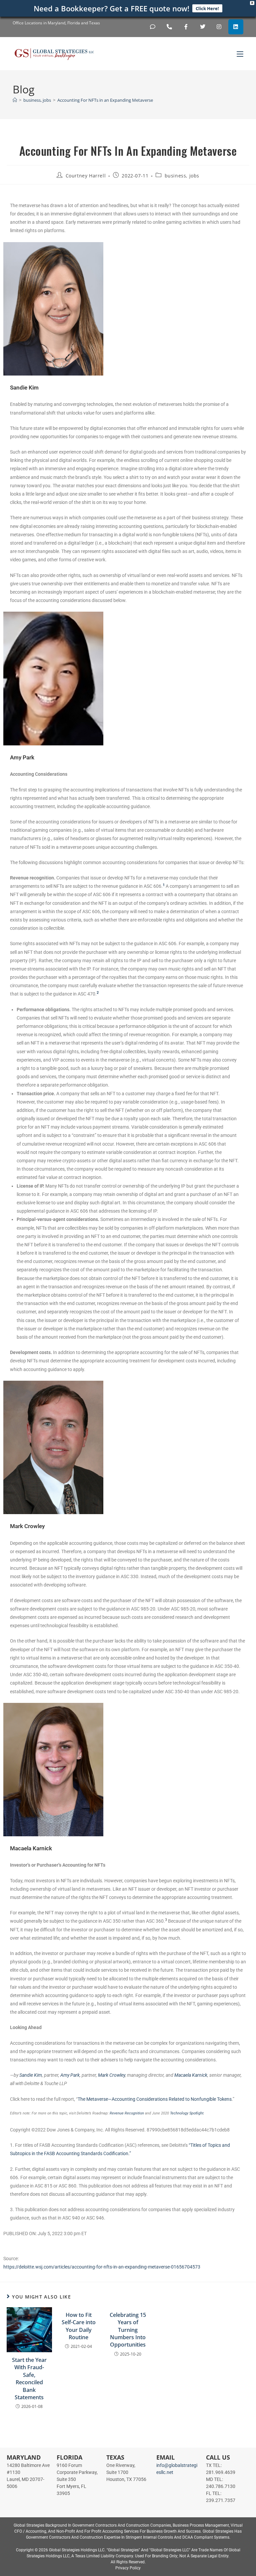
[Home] (15, 100)
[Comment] (153, 27)
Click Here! (207, 8)
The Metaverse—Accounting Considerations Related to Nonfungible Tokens (155, 2099)
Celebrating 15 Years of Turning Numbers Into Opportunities (128, 2330)
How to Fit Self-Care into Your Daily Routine (79, 2326)
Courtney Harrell (86, 176)
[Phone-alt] (169, 27)
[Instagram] (219, 27)
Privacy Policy (128, 2568)
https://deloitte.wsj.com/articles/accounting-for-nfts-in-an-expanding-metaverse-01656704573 (102, 2267)
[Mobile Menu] (240, 54)
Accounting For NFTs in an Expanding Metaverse (105, 100)
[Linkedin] (236, 27)
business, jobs (182, 176)
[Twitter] (202, 27)
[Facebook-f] (186, 27)
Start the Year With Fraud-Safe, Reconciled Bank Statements (29, 2379)
